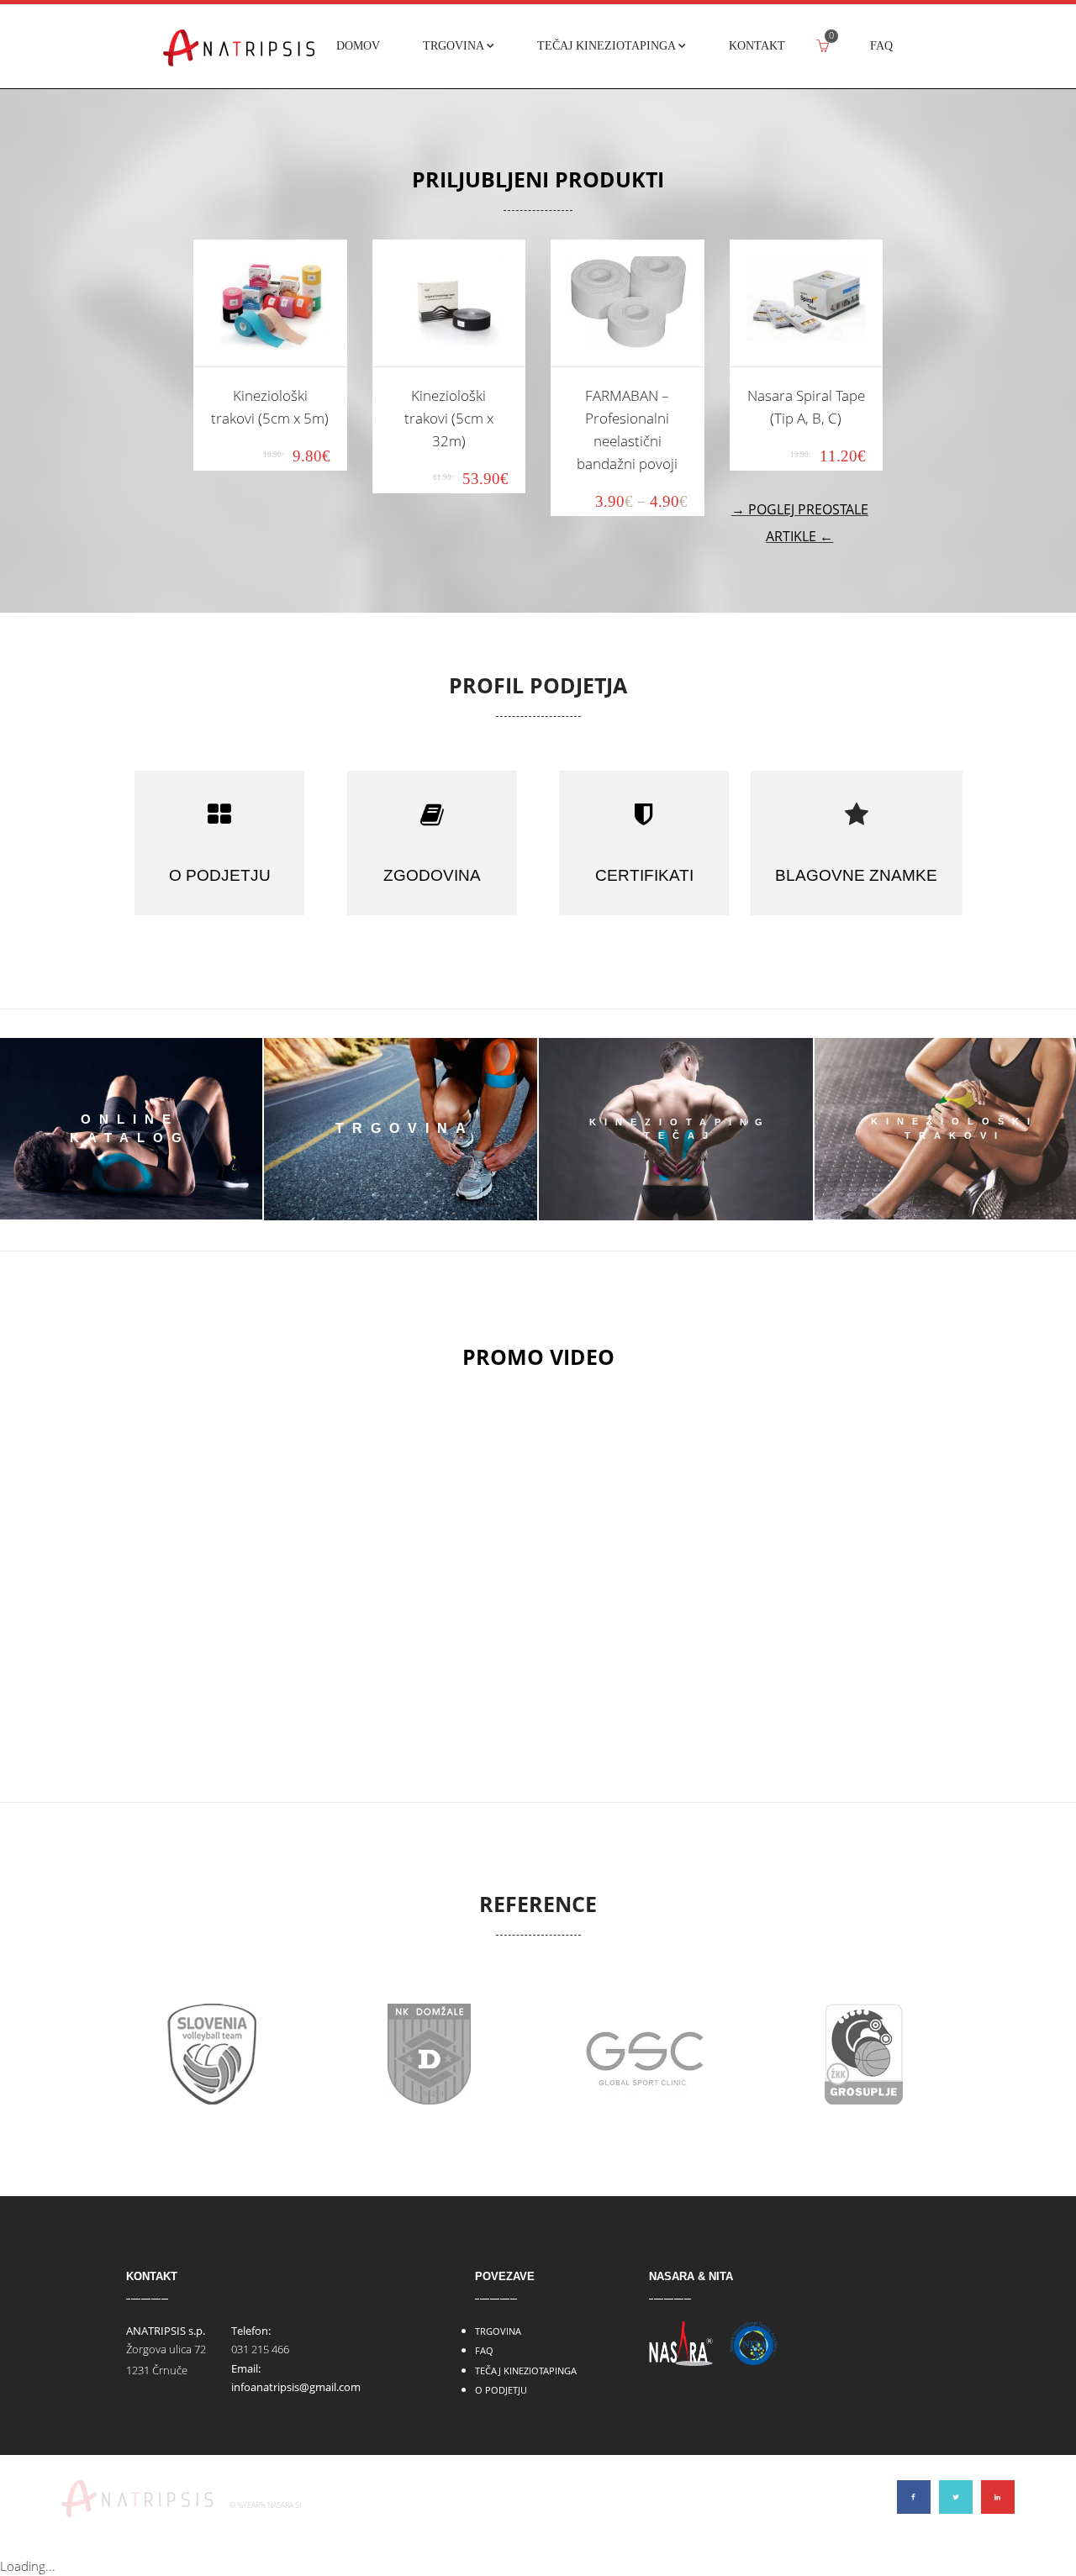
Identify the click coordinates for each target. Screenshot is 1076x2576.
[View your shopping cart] (823, 46)
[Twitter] (956, 2497)
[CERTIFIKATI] (644, 814)
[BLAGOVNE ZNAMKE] (857, 814)
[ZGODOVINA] (432, 814)
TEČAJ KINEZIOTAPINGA (526, 2371)
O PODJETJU (501, 2390)
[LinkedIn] (998, 2497)
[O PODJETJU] (219, 814)
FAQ (484, 2350)
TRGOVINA (498, 2331)
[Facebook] (914, 2497)
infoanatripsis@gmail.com (296, 2387)
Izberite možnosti (270, 332)
